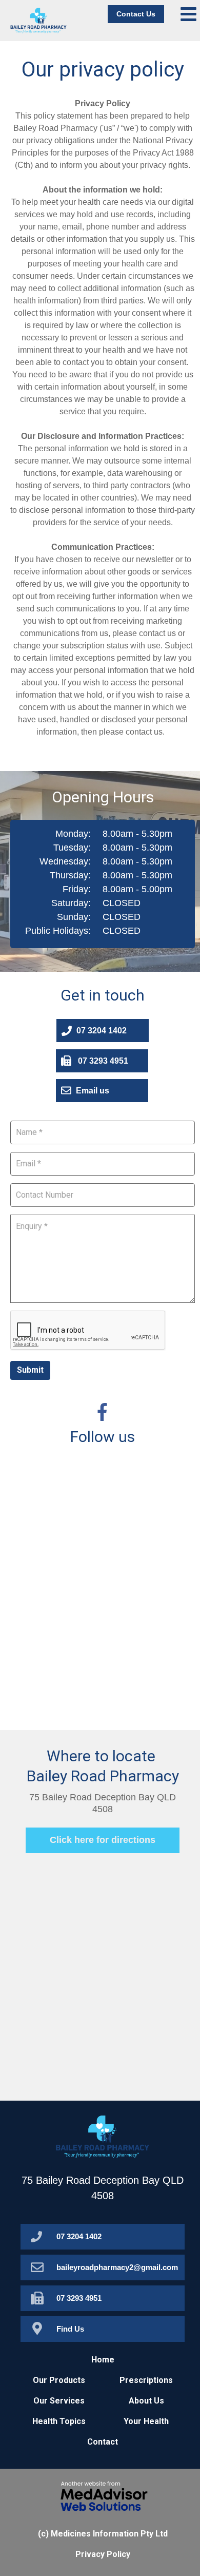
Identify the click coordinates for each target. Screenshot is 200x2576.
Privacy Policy (103, 2554)
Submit (30, 1370)
